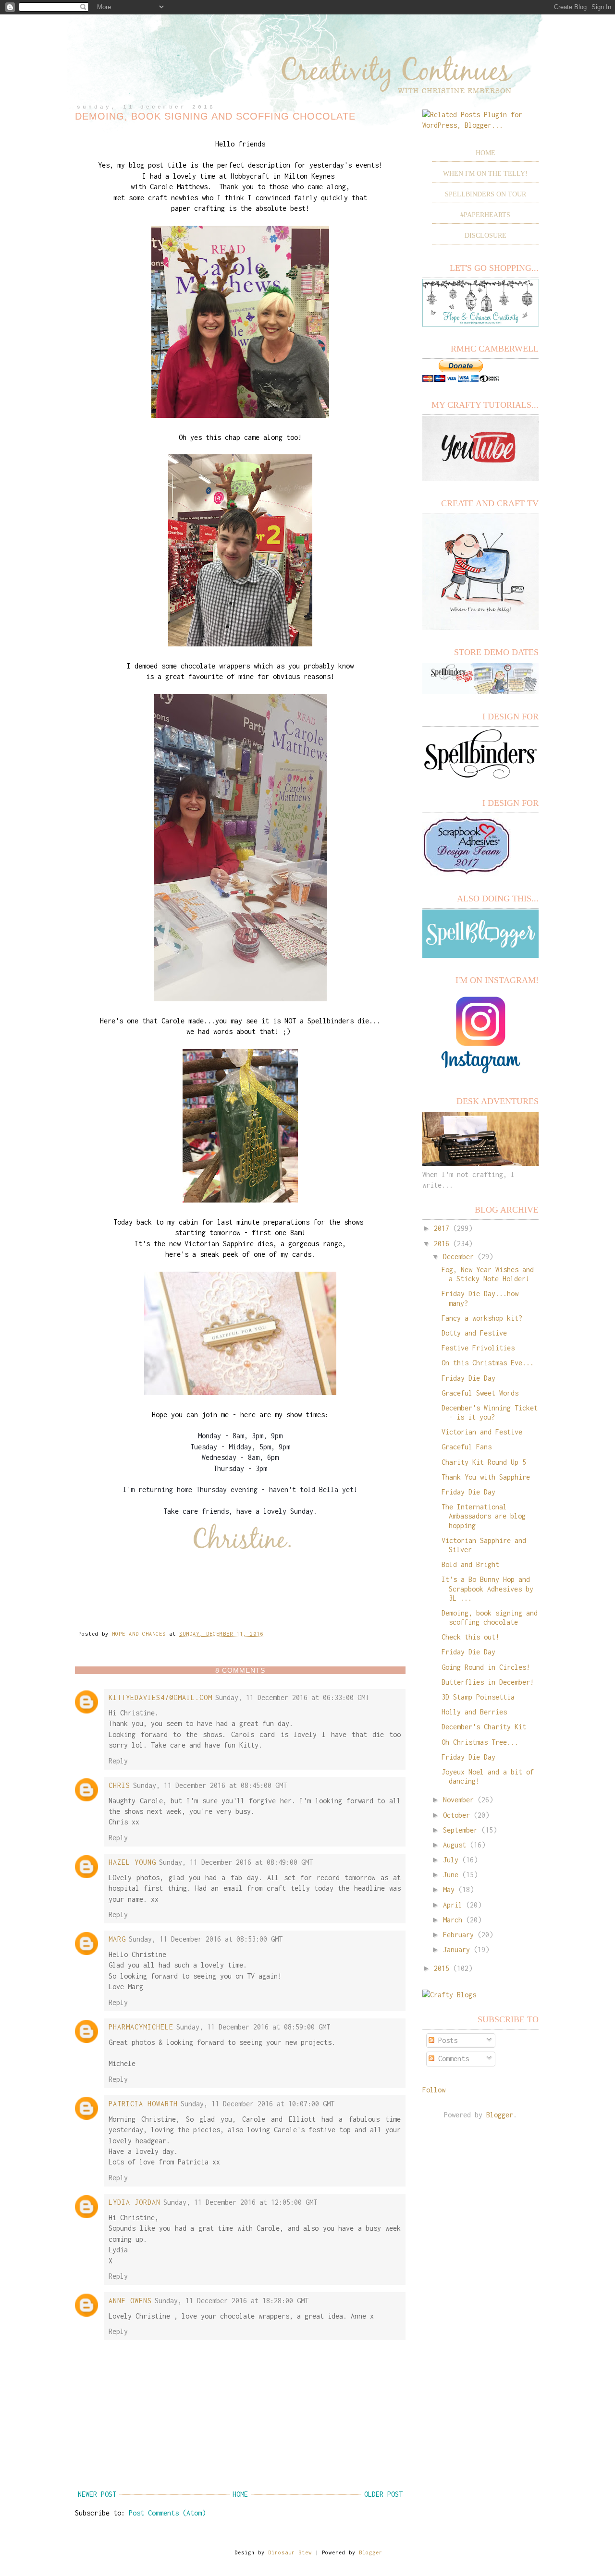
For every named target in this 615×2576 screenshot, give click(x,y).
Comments (452, 2059)
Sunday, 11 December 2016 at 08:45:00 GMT (210, 1785)
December (458, 1257)
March (453, 1920)
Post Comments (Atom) (167, 2513)
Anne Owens (130, 2301)
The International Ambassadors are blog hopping (484, 1516)
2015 (442, 1968)
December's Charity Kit (484, 1727)
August (455, 1845)
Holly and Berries (474, 1712)
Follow (434, 2090)
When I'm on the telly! (485, 174)
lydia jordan (135, 2202)
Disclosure (486, 236)
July (451, 1860)
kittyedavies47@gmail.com (160, 1697)
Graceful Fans (467, 1447)
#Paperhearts (485, 215)
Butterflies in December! (488, 1682)
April (453, 1905)
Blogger (500, 2115)
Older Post (383, 2494)
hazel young (132, 1862)
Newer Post (97, 2494)
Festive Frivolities (478, 1348)
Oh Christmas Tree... (480, 1742)
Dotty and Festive (474, 1333)
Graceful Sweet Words (480, 1393)
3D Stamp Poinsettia (478, 1697)
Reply (118, 1761)
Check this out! (470, 1637)
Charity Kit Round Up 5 (484, 1462)
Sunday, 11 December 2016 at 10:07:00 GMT (258, 2104)
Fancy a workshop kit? (482, 1318)
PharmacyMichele (141, 2027)
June (451, 1875)
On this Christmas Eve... (488, 1363)
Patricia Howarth (143, 2104)
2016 (442, 1244)
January (456, 1950)
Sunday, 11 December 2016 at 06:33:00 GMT (292, 1697)
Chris (119, 1785)
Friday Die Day (468, 1378)
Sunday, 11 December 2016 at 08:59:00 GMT (253, 2027)
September (460, 1830)
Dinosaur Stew (290, 2552)
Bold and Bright (470, 1564)
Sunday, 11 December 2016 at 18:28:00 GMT (232, 2301)
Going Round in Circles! (486, 1667)
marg (117, 1939)
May (449, 1889)
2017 (442, 1228)
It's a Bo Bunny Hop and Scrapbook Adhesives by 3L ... (487, 1588)
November (458, 1800)
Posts (446, 2040)
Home (240, 2494)
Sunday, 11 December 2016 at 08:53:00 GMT (206, 1939)
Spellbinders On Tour (486, 194)
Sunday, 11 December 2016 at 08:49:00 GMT (236, 1862)
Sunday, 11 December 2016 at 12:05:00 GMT (240, 2202)
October (456, 1815)
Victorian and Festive (482, 1432)
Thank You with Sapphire (486, 1477)
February (458, 1935)
